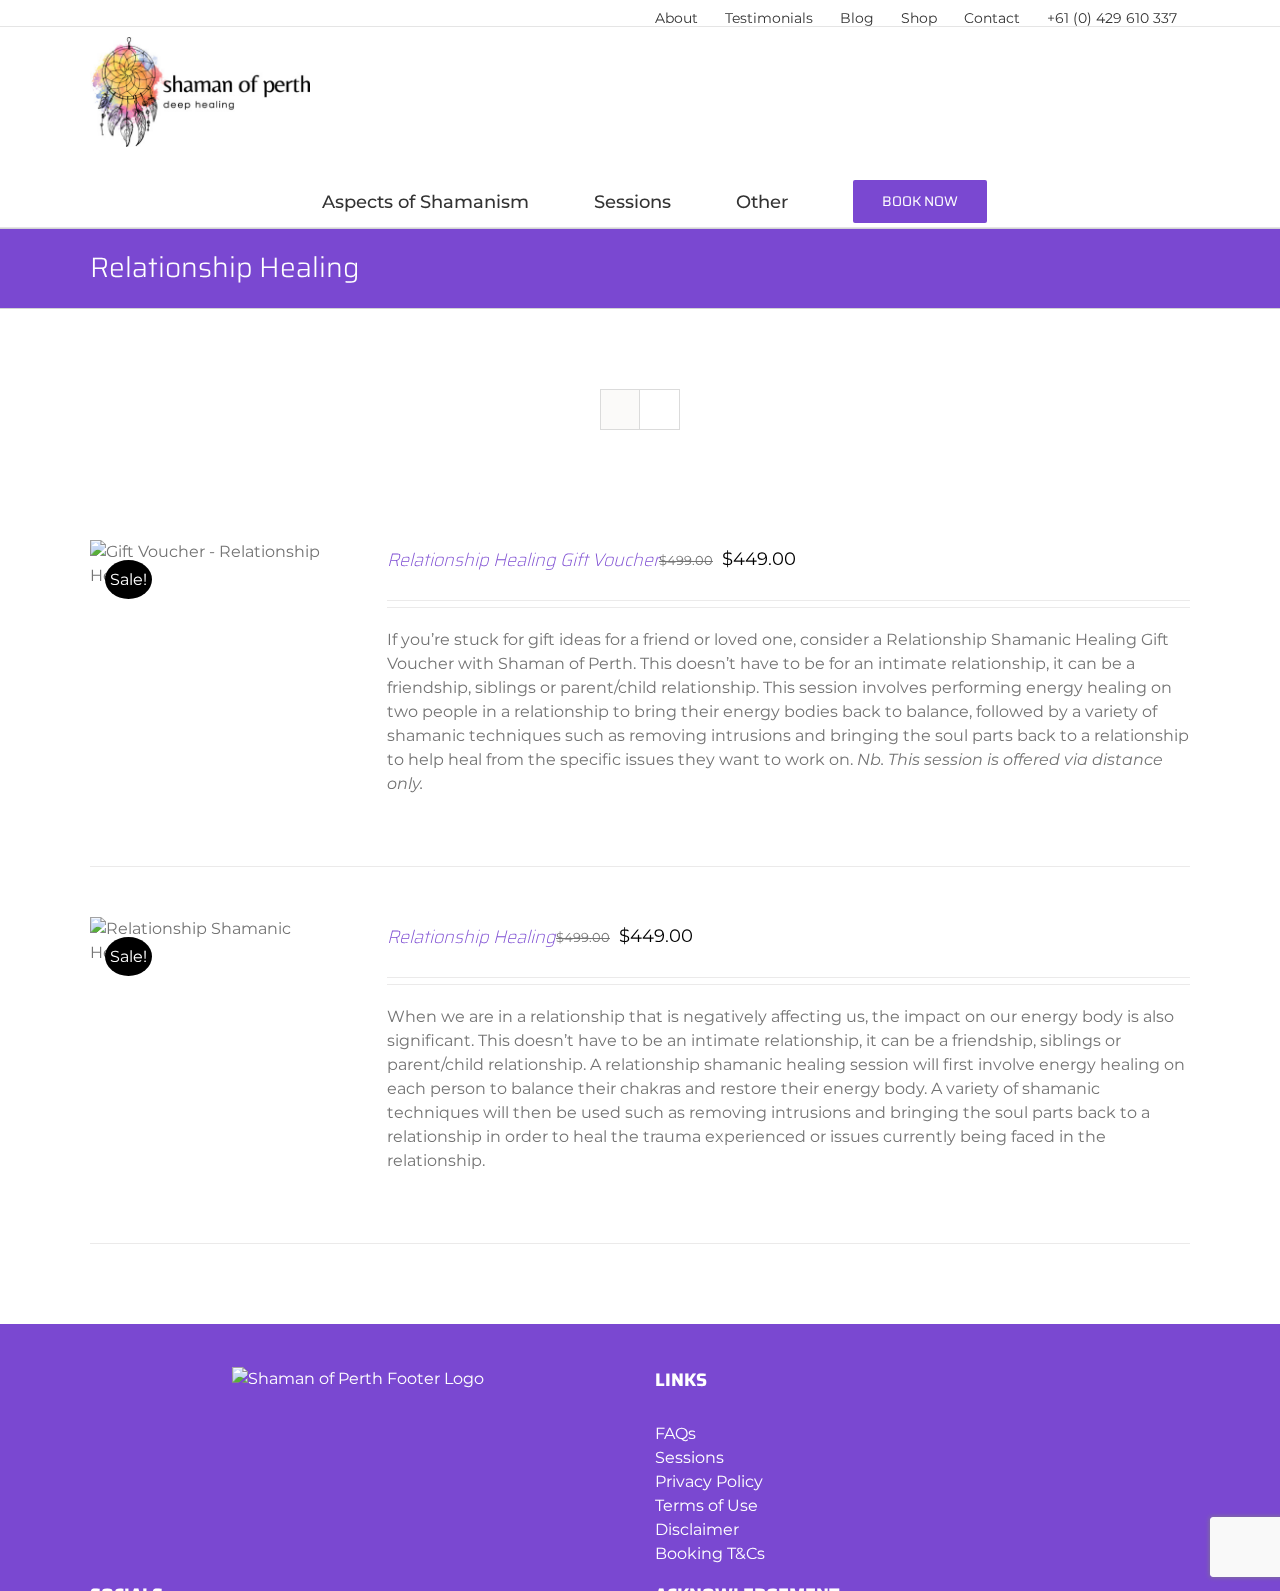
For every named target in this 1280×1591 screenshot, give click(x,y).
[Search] (1138, 202)
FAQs (675, 1433)
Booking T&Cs (710, 1553)
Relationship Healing (471, 937)
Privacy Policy (709, 1481)
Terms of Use (706, 1505)
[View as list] (659, 409)
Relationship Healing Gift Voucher (523, 560)
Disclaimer (697, 1529)
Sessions (689, 1457)
